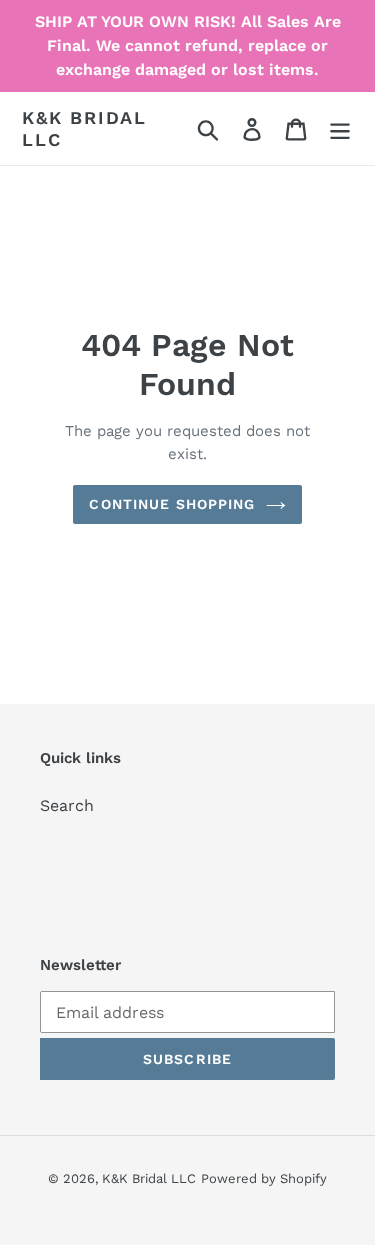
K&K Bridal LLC (84, 128)
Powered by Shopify (264, 1178)
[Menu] (340, 128)
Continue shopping (172, 504)
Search (67, 805)
